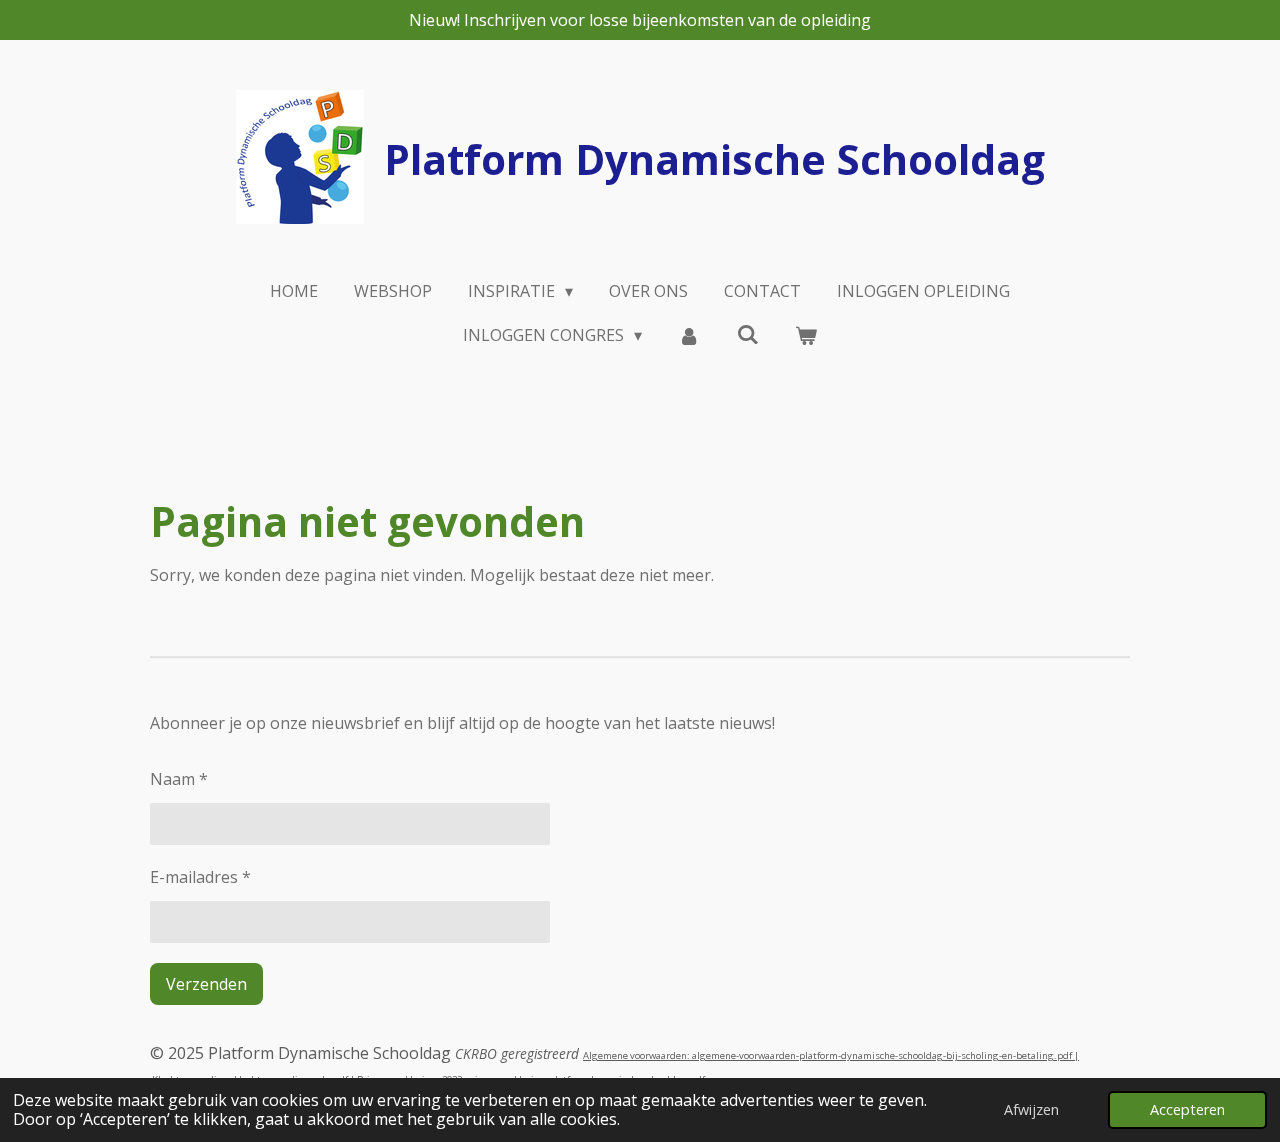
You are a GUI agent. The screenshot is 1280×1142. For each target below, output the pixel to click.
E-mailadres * (200, 877)
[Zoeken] (748, 334)
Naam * (179, 779)
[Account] (689, 335)
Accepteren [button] (1187, 1109)
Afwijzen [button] (1031, 1109)
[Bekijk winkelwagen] (806, 335)
